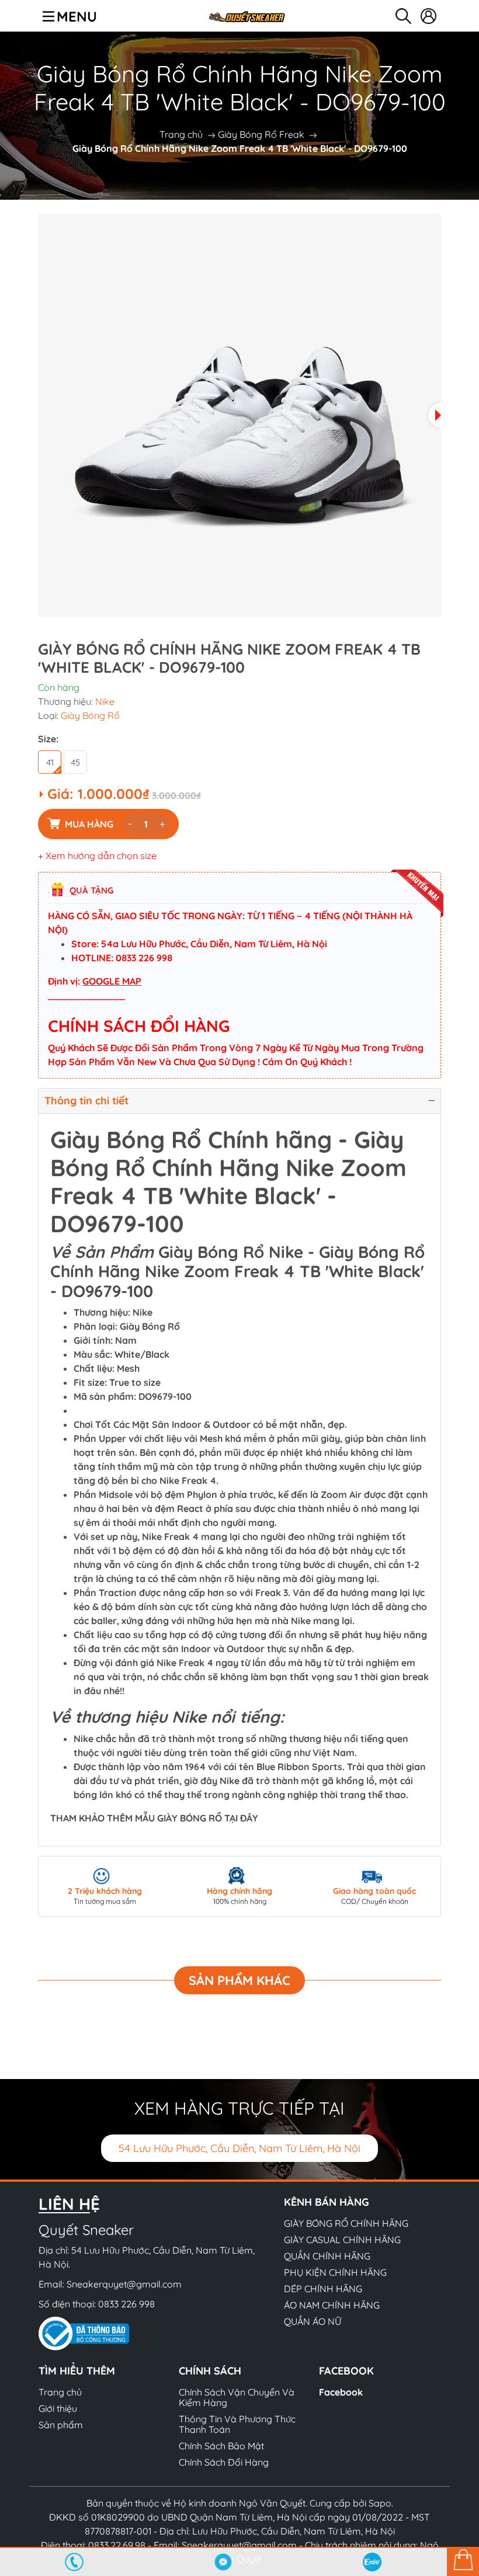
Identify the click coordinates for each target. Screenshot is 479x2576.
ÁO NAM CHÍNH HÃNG (332, 2305)
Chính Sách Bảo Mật (221, 2446)
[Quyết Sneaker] (246, 16)
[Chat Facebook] (223, 2562)
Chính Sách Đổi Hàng (224, 2462)
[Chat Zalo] (372, 2562)
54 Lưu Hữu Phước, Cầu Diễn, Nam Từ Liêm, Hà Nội (239, 2148)
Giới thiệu (58, 2408)
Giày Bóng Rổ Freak (261, 134)
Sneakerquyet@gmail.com (124, 2284)
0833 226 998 (126, 2304)
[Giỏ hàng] (463, 2561)
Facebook (341, 2392)
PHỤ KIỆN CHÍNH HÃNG (335, 2272)
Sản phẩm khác (239, 1980)
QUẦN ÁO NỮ (313, 2321)
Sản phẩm (61, 2425)
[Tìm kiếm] (403, 16)
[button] (435, 415)
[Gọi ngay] (74, 2562)
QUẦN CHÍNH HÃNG (327, 2256)
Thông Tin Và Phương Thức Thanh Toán (237, 2424)
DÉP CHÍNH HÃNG (323, 2289)
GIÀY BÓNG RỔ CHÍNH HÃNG (346, 2223)
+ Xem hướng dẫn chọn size (97, 856)
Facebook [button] (346, 2371)
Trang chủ (181, 134)
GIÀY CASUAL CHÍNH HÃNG (342, 2240)
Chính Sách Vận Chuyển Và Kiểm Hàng (237, 2397)
